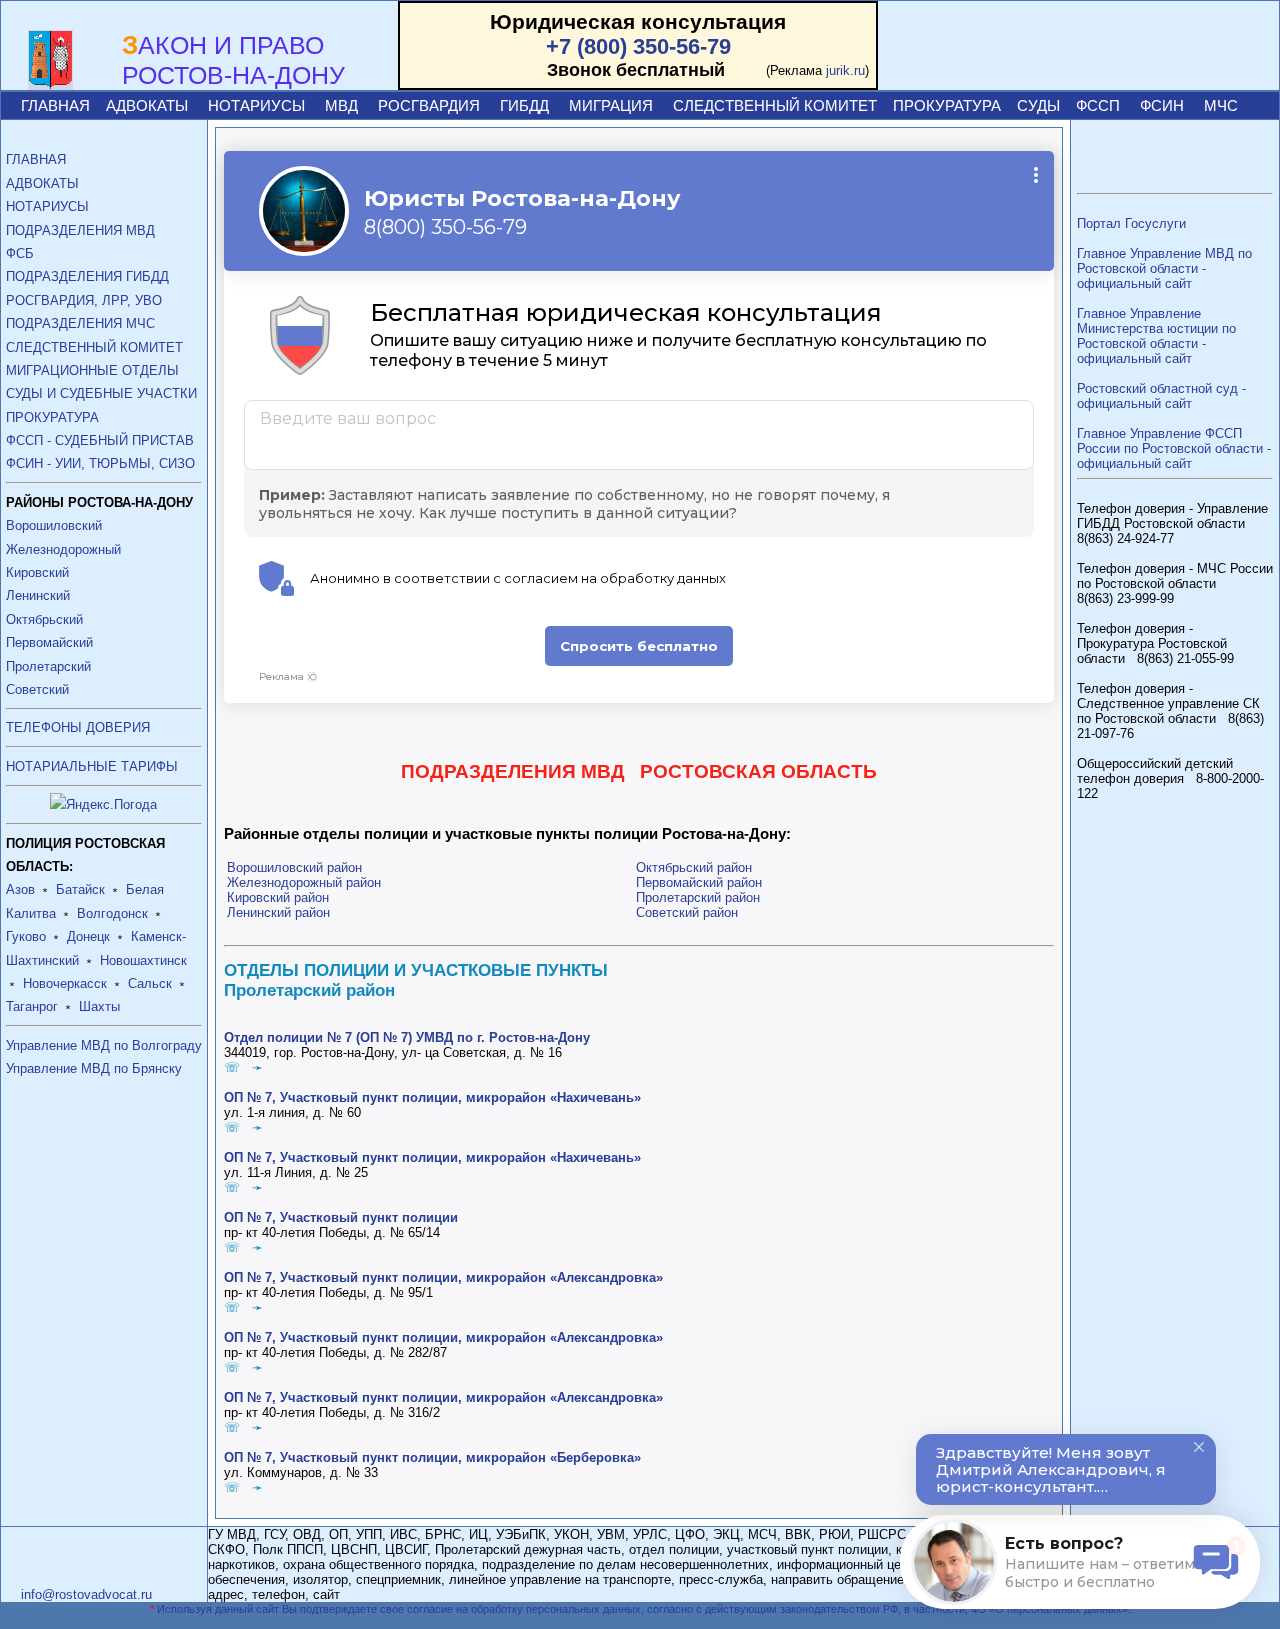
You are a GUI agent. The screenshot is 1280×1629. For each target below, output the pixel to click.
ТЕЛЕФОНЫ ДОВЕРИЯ (78, 727)
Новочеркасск (65, 983)
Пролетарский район (698, 897)
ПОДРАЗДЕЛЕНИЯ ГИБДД (87, 276)
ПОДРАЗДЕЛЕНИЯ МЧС (80, 323)
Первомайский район (699, 882)
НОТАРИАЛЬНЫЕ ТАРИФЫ (92, 766)
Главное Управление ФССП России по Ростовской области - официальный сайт (1174, 448)
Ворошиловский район (294, 867)
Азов (20, 889)
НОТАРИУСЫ (256, 105)
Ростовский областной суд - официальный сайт (1161, 396)
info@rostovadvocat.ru (86, 1594)
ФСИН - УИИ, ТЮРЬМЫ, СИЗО (100, 463)
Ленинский (38, 595)
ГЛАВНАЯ (55, 105)
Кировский (37, 572)
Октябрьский (44, 619)
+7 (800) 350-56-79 (638, 46)
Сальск (150, 983)
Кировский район (278, 897)
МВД (341, 105)
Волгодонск (112, 913)
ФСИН (1162, 105)
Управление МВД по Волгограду (104, 1045)
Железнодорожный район (304, 882)
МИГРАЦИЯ (611, 105)
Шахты (99, 1006)
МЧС (1221, 105)
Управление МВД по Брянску (94, 1068)
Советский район (687, 912)
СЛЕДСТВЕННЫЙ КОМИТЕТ (775, 105)
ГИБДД (524, 105)
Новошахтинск (143, 960)
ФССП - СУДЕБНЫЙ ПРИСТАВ (100, 440)
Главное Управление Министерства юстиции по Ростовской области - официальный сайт (1156, 336)
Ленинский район (278, 912)
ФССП (1098, 105)
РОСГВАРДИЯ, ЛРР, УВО (84, 300)
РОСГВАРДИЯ (429, 105)
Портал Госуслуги (1131, 223)
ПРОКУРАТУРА (947, 105)
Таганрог (32, 1006)
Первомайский (49, 642)
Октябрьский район (694, 867)
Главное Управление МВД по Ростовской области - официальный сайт (1164, 268)
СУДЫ (1038, 105)
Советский (37, 689)
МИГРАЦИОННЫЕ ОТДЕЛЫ (92, 370)
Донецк (88, 936)
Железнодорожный (63, 549)
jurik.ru (845, 70)
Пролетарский (48, 666)
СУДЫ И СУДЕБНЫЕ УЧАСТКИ (101, 393)
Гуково (26, 936)
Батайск (80, 889)
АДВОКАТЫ (147, 105)
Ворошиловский (54, 525)
